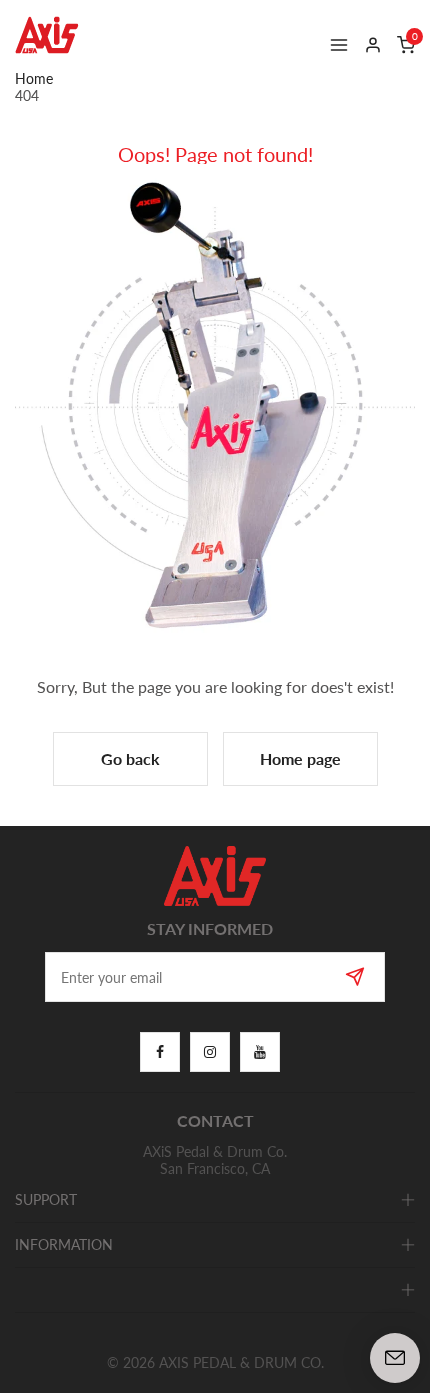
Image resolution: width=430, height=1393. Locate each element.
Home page (300, 758)
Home (34, 78)
